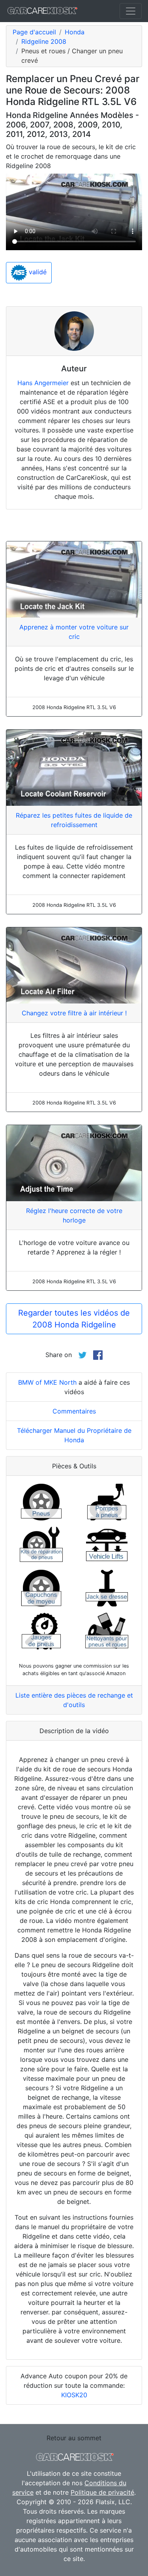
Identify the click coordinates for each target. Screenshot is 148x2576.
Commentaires (74, 1411)
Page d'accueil (34, 32)
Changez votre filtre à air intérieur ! (74, 1013)
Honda (75, 32)
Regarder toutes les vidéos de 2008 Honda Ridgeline (74, 1319)
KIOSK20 (74, 2395)
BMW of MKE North (47, 1382)
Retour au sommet (74, 2438)
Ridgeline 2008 (44, 41)
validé (37, 272)
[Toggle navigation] (131, 11)
